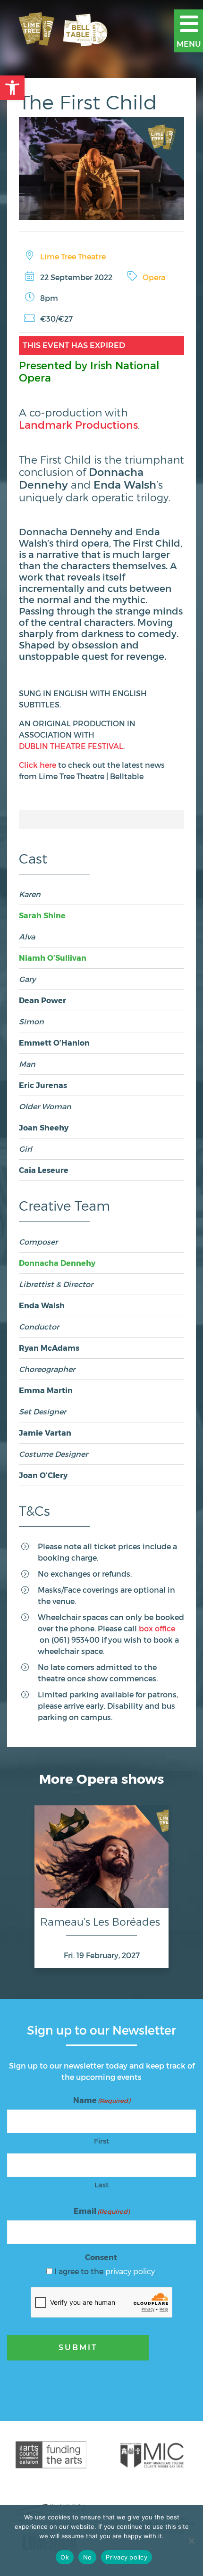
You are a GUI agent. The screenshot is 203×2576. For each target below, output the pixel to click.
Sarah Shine (42, 915)
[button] (12, 88)
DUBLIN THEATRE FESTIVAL (71, 746)
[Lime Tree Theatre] (72, 31)
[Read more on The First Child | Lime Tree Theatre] (101, 169)
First (101, 2141)
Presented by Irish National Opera (89, 371)
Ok (65, 2557)
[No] (191, 2541)
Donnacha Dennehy (57, 1263)
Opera (154, 277)
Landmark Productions (78, 424)
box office (157, 1628)
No (88, 2557)
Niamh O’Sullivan (53, 958)
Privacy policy (127, 2557)
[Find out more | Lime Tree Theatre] (51, 2455)
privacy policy (130, 2271)
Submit (78, 2347)
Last (101, 2185)
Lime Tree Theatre (73, 256)
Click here (38, 765)
